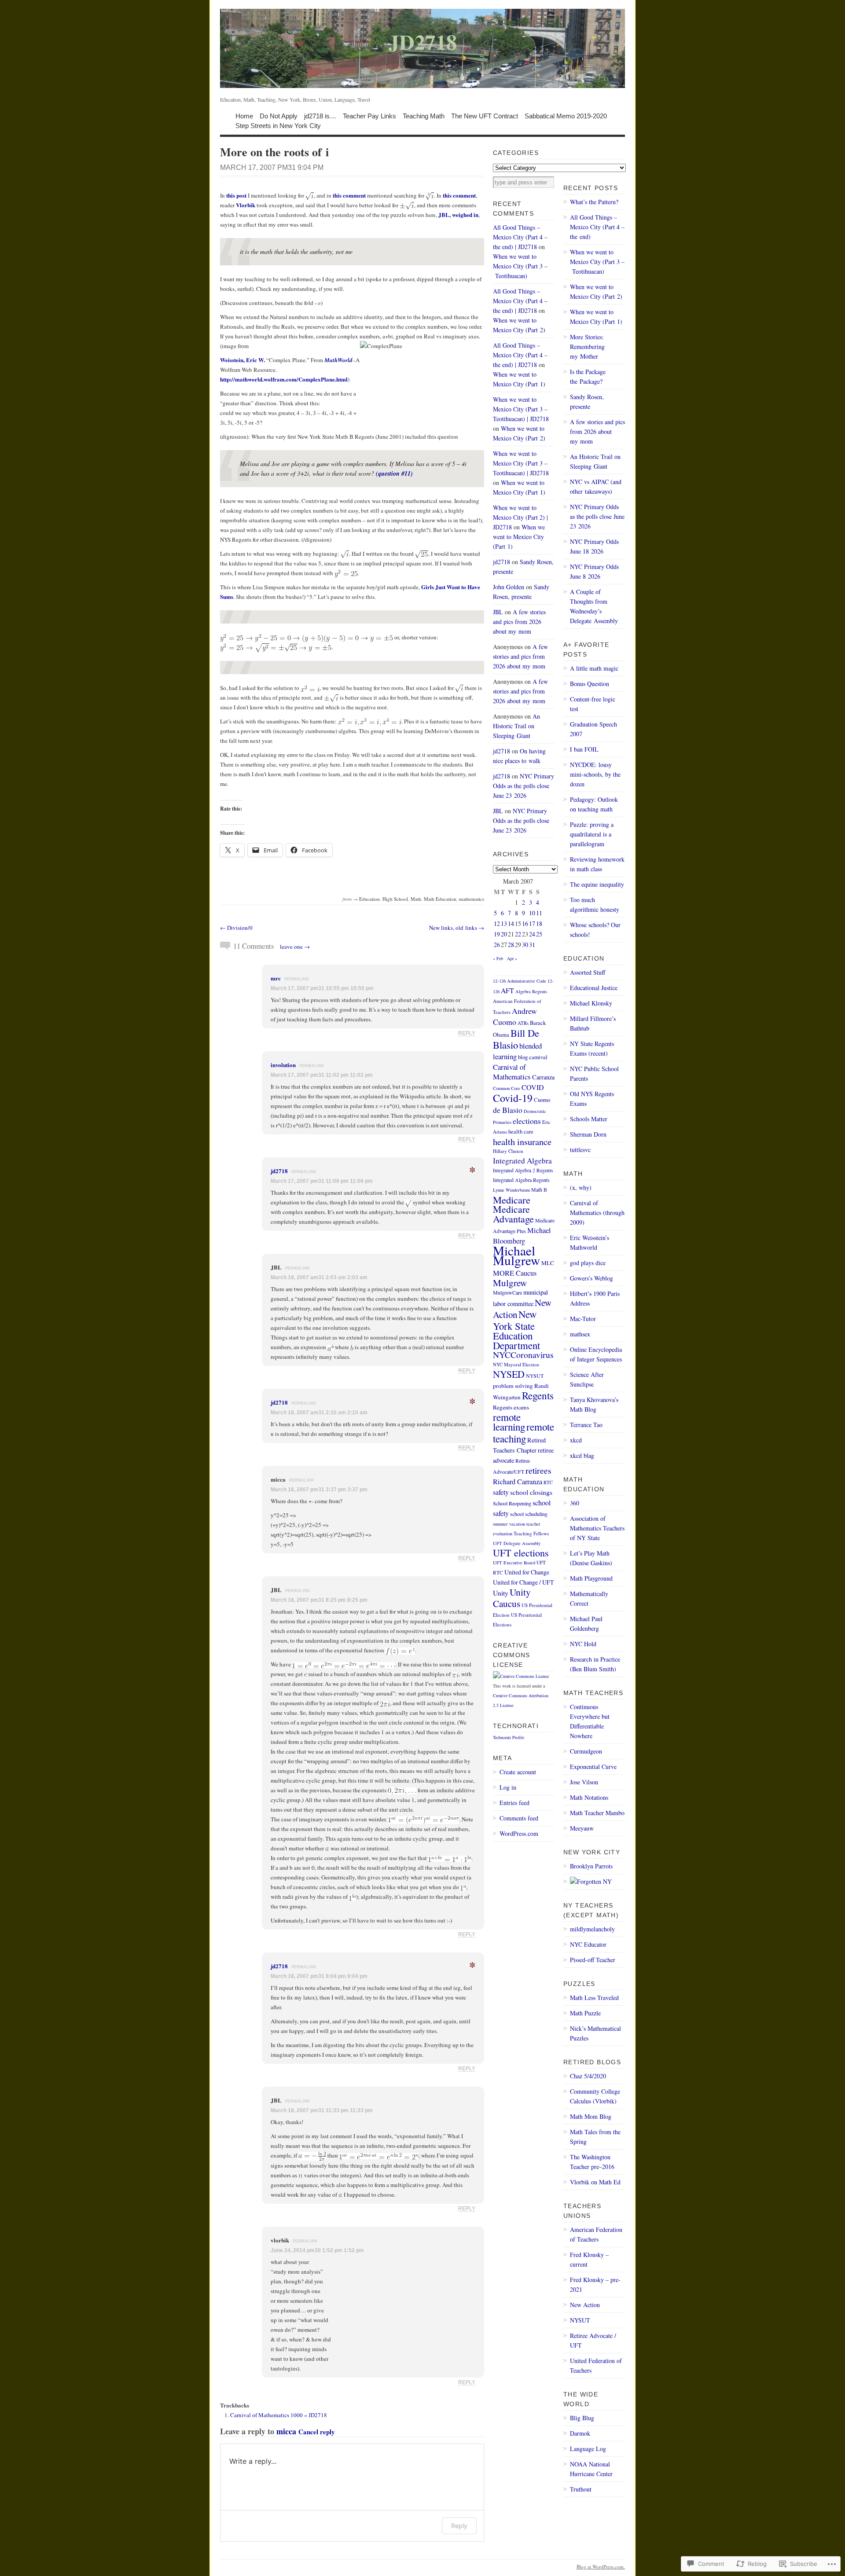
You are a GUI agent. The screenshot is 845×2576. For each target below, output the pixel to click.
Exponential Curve (593, 1767)
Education (369, 899)
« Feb (498, 958)
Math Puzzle (585, 2013)
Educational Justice (594, 988)
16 (525, 923)
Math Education (440, 899)
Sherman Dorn (588, 1134)
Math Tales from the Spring (595, 2137)
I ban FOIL (584, 749)
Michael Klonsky (591, 1003)
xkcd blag (582, 1455)
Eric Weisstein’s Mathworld (590, 1242)
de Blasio (508, 1110)
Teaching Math (424, 116)
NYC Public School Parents (594, 1073)
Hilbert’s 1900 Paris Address (595, 1298)
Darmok (580, 2433)
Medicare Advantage (513, 1214)
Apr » (512, 958)
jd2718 (279, 1171)
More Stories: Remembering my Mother (587, 347)
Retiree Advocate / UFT (593, 2340)
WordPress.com (519, 1833)
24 (532, 934)
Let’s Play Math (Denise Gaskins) (591, 1558)
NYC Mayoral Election (516, 1364)
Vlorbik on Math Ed (595, 2182)
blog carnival (533, 1057)
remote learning (509, 1422)
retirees (538, 1470)
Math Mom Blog (591, 2116)
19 (497, 934)
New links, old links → (457, 928)
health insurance (522, 1141)
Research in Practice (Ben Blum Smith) (595, 1664)
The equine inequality (597, 884)
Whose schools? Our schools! (595, 930)
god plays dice (588, 1263)
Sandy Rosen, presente (587, 402)
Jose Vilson (584, 1782)
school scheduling (529, 1514)
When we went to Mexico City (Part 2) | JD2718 (520, 517)
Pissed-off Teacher (593, 1960)
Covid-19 (513, 1098)
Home (244, 116)
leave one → (295, 947)
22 (518, 934)
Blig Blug (582, 2418)
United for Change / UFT (524, 1582)
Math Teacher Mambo (597, 1813)
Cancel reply (317, 2432)
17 (532, 923)
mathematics (472, 899)
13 (504, 923)
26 (497, 945)
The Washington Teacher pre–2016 (592, 2162)
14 (511, 923)
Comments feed (519, 1818)
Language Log (588, 2449)
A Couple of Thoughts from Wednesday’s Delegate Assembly (594, 606)
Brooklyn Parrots (591, 1866)
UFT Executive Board (514, 1563)
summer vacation (509, 1524)
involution (283, 1065)
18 (539, 923)
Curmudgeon (586, 1751)
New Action (585, 2305)
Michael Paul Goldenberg (586, 1624)
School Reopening (512, 1503)
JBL (498, 612)
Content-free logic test (593, 704)
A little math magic (594, 668)
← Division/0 (236, 928)
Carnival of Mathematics (512, 1072)
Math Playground (591, 1578)
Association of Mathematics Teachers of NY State (597, 1528)
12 (497, 923)
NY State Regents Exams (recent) (592, 1048)
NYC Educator (588, 1944)
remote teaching (524, 1433)
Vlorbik (246, 205)
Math (416, 899)
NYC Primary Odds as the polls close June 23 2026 (524, 786)
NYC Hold (583, 1644)
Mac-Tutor (583, 1319)
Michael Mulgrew (516, 1255)
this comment (349, 195)
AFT (507, 990)
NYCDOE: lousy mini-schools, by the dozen (595, 774)
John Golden (509, 587)
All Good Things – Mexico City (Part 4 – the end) (597, 227)
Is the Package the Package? (588, 376)
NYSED (509, 1374)
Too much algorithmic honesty (595, 905)
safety (501, 1492)
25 (539, 934)
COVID (533, 1087)
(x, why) (581, 1187)
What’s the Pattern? (594, 202)
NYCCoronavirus (523, 1355)
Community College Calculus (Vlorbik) (595, 2096)
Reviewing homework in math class (597, 864)
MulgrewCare (507, 1292)
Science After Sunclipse (587, 1379)
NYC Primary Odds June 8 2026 (594, 571)
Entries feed (514, 1803)
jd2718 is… (320, 116)
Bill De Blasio (516, 1039)
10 (532, 913)
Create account (518, 1772)
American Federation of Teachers (596, 2234)
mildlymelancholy (592, 1929)
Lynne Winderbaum (511, 1190)
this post (236, 195)
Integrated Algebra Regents (521, 1180)
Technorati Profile (509, 1737)
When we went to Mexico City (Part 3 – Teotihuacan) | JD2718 (521, 409)
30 (525, 945)
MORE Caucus (515, 1273)
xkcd (576, 1440)
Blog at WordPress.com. (601, 2567)
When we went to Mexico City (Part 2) (596, 292)
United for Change (527, 1572)
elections (527, 1121)
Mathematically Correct (589, 1598)
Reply (467, 1033)
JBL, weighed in (458, 215)
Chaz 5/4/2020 (588, 2076)
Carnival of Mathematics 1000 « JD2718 (279, 2415)
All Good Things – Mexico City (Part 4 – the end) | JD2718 (520, 237)
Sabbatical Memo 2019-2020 (566, 116)
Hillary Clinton (508, 1151)
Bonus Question (590, 684)
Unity (501, 1593)
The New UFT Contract (485, 116)
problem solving (513, 1386)
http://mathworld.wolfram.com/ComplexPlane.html (284, 379)
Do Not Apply (279, 116)
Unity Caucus (512, 1598)
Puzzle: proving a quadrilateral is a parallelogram (592, 834)
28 (511, 945)
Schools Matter (589, 1119)
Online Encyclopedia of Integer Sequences (596, 1354)
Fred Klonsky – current (589, 2259)
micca (286, 2431)
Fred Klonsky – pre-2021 (595, 2284)
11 (539, 913)
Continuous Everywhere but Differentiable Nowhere (590, 1721)
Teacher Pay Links (369, 116)
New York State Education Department (516, 1330)
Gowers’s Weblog (591, 1278)
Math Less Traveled (594, 1998)
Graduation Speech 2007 (593, 729)
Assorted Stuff (588, 972)
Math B (539, 1190)
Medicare (512, 1200)
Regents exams (511, 1407)
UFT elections (521, 1553)
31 (532, 945)
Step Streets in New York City (278, 125)
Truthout (581, 2489)
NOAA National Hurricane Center (591, 2469)
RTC (548, 1482)
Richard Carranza (518, 1482)
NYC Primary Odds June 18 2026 (594, 546)
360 (575, 1503)
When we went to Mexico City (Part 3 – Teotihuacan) (520, 266)
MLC (548, 1263)
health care (521, 1132)
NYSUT (535, 1376)
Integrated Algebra (522, 1161)
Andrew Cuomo (515, 1016)
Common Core (507, 1088)
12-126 (499, 981)
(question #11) (394, 473)
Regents (538, 1396)
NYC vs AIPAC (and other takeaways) (596, 486)
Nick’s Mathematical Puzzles (595, 2033)
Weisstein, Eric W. (242, 360)
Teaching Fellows (531, 1533)
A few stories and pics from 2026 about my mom (519, 622)
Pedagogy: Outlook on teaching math (594, 804)
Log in (508, 1787)
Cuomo (542, 1100)
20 (504, 934)
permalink (297, 979)
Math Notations (589, 1797)
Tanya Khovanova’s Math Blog (594, 1404)
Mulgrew (510, 1283)
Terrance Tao (586, 1425)
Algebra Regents (531, 991)
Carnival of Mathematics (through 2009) (597, 1213)
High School (395, 899)
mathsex (580, 1334)
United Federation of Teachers (596, 2365)
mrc (276, 978)
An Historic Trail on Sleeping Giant (516, 726)
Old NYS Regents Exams (592, 1099)
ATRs (523, 1023)
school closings (531, 1492)
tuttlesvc (580, 1150)
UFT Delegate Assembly (517, 1543)
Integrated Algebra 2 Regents (523, 1170)
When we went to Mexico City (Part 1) (519, 537)
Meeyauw (582, 1828)
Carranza (543, 1077)
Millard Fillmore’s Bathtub (593, 1023)
